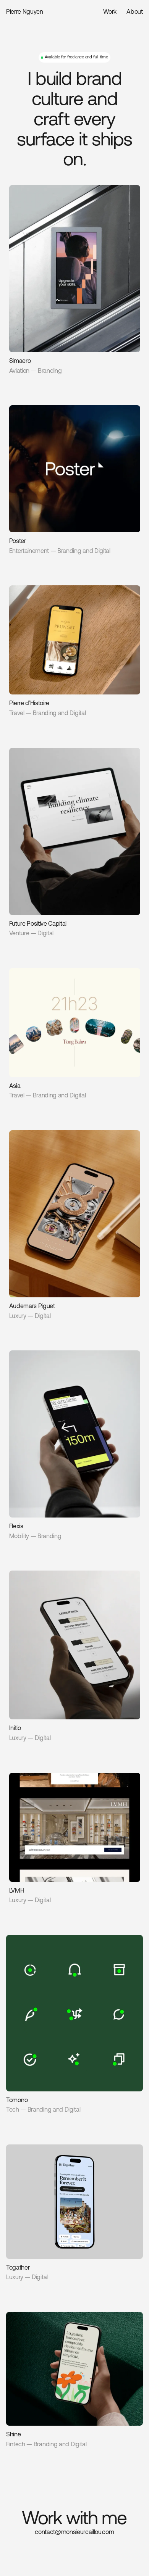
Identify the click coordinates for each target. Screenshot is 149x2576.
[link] (75, 280)
